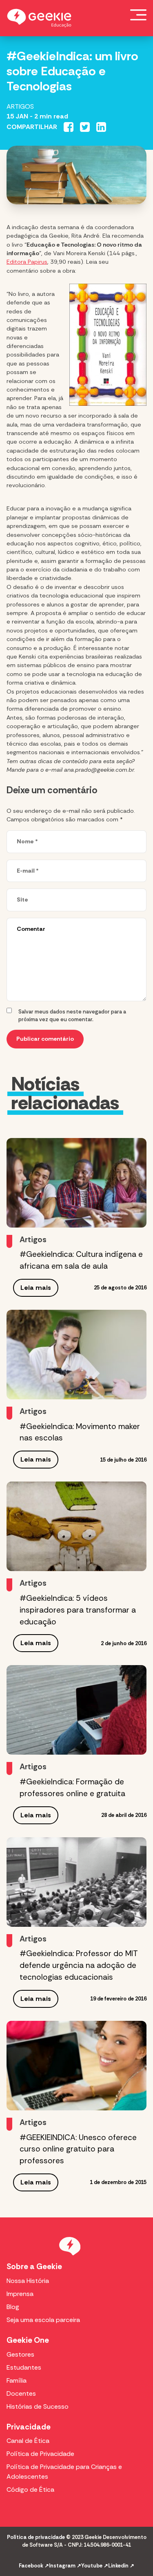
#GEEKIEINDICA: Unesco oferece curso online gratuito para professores (78, 2149)
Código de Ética (30, 2490)
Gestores (20, 2354)
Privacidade (29, 2427)
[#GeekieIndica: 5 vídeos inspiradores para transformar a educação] (76, 1526)
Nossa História (28, 2281)
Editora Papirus (27, 262)
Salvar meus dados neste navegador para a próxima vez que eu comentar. (72, 1016)
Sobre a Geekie (34, 2266)
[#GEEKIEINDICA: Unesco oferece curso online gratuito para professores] (76, 2066)
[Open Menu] (138, 15)
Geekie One (28, 2340)
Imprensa (20, 2294)
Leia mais (36, 1288)
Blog (13, 2307)
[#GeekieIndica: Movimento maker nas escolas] (76, 1355)
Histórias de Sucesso (38, 2406)
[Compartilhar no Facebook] (69, 127)
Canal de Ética (28, 2441)
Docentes (21, 2393)
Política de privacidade (36, 2537)
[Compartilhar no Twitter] (85, 127)
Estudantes (24, 2367)
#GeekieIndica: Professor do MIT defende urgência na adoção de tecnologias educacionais (79, 1965)
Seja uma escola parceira (43, 2320)
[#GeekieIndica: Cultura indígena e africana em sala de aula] (76, 1183)
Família (17, 2380)
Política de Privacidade (40, 2454)
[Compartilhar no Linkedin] (101, 127)
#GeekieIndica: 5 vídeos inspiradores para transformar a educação (78, 1610)
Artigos (20, 106)
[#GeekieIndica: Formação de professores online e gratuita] (76, 1710)
